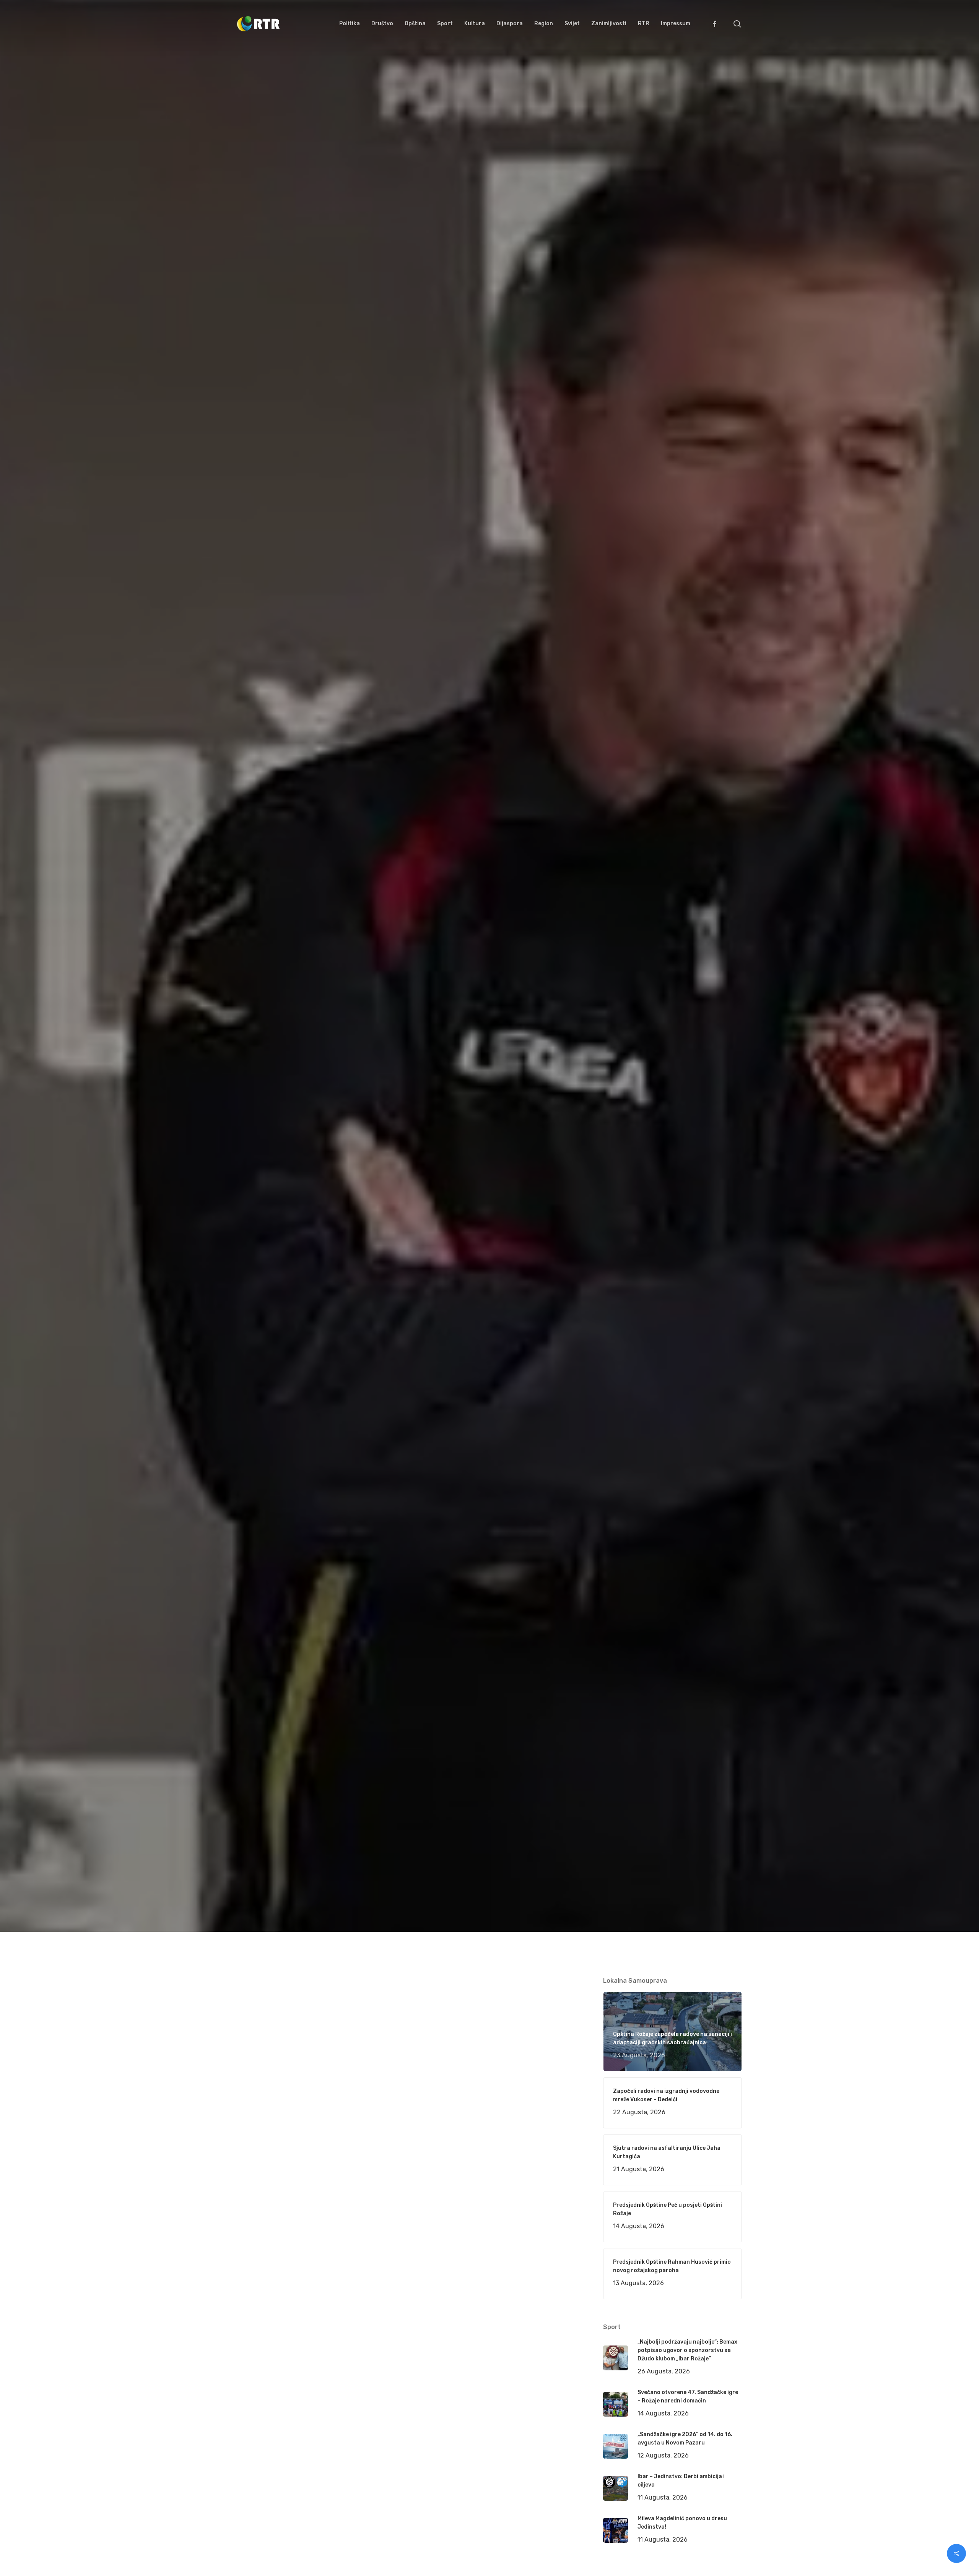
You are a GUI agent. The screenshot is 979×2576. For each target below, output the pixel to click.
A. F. (252, 1127)
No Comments (712, 1052)
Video (344, 1127)
